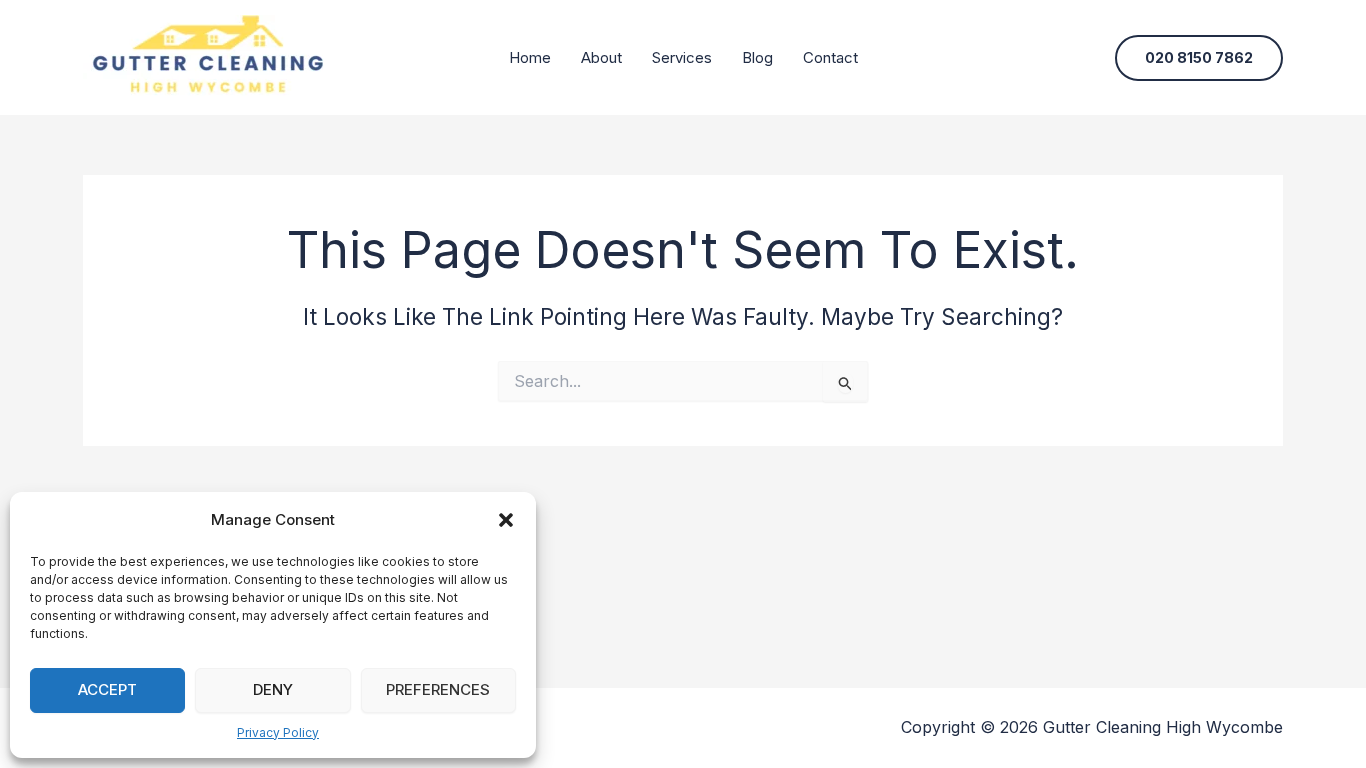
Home (530, 57)
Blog (757, 57)
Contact (830, 57)
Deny (273, 689)
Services (682, 57)
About (601, 57)
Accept (107, 689)
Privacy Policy (278, 732)
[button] (506, 520)
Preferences (438, 689)
